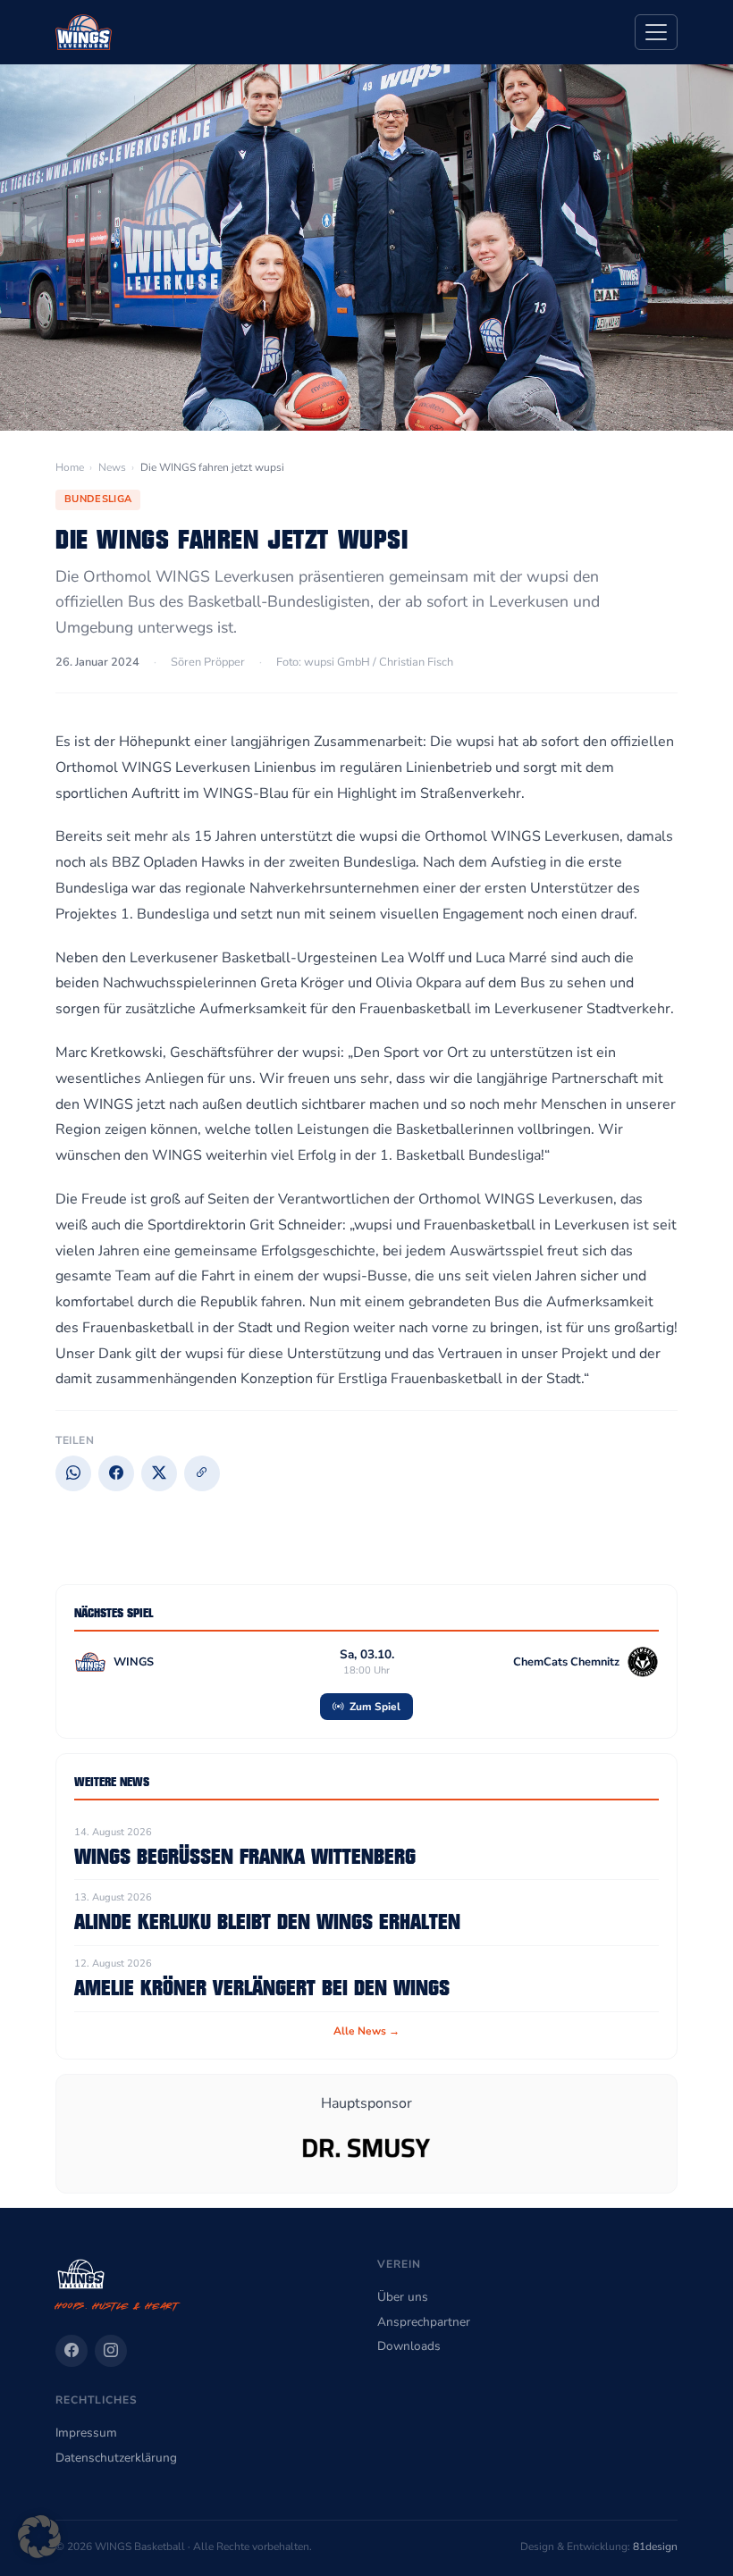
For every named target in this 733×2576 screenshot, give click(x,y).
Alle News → (366, 2031)
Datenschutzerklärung (116, 2458)
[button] (39, 2537)
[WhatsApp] (73, 1473)
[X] (159, 1473)
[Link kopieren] (202, 1473)
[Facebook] (116, 1473)
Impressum (86, 2433)
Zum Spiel (374, 1707)
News (112, 467)
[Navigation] (656, 32)
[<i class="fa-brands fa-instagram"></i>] (111, 2351)
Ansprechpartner (424, 2322)
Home (70, 467)
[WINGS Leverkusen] (84, 32)
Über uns (403, 2297)
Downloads (409, 2346)
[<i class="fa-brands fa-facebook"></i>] (72, 2351)
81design (655, 2547)
